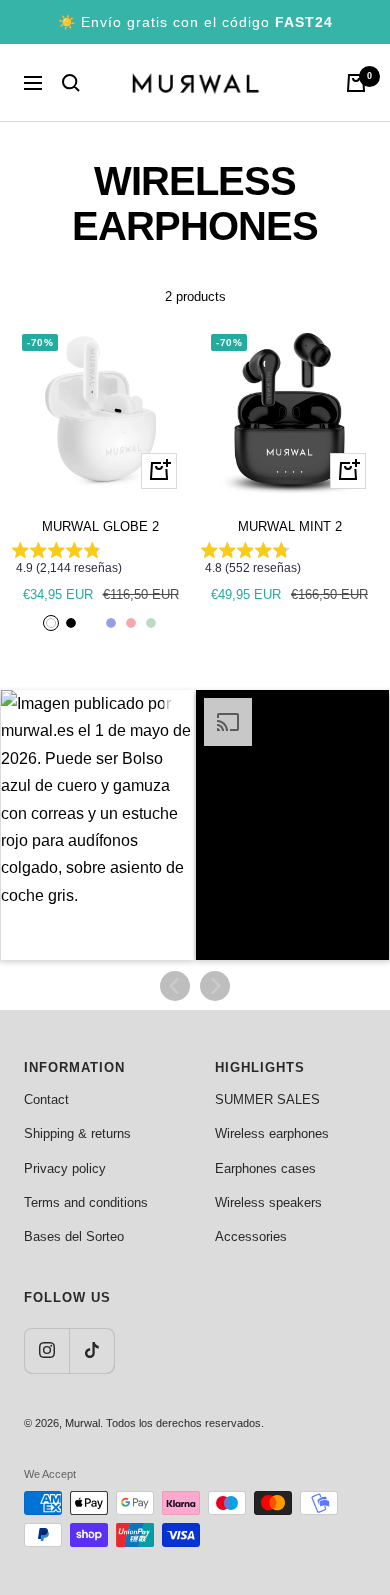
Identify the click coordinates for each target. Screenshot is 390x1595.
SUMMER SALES (267, 1099)
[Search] (71, 83)
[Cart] (356, 83)
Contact (46, 1099)
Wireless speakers (268, 1202)
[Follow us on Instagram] (46, 1350)
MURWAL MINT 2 (290, 526)
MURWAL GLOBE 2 (100, 526)
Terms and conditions (86, 1202)
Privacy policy (65, 1168)
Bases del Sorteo (74, 1236)
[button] (97, 825)
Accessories (251, 1236)
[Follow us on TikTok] (91, 1350)
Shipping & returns (77, 1133)
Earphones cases (265, 1168)
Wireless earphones (272, 1133)
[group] (100, 563)
